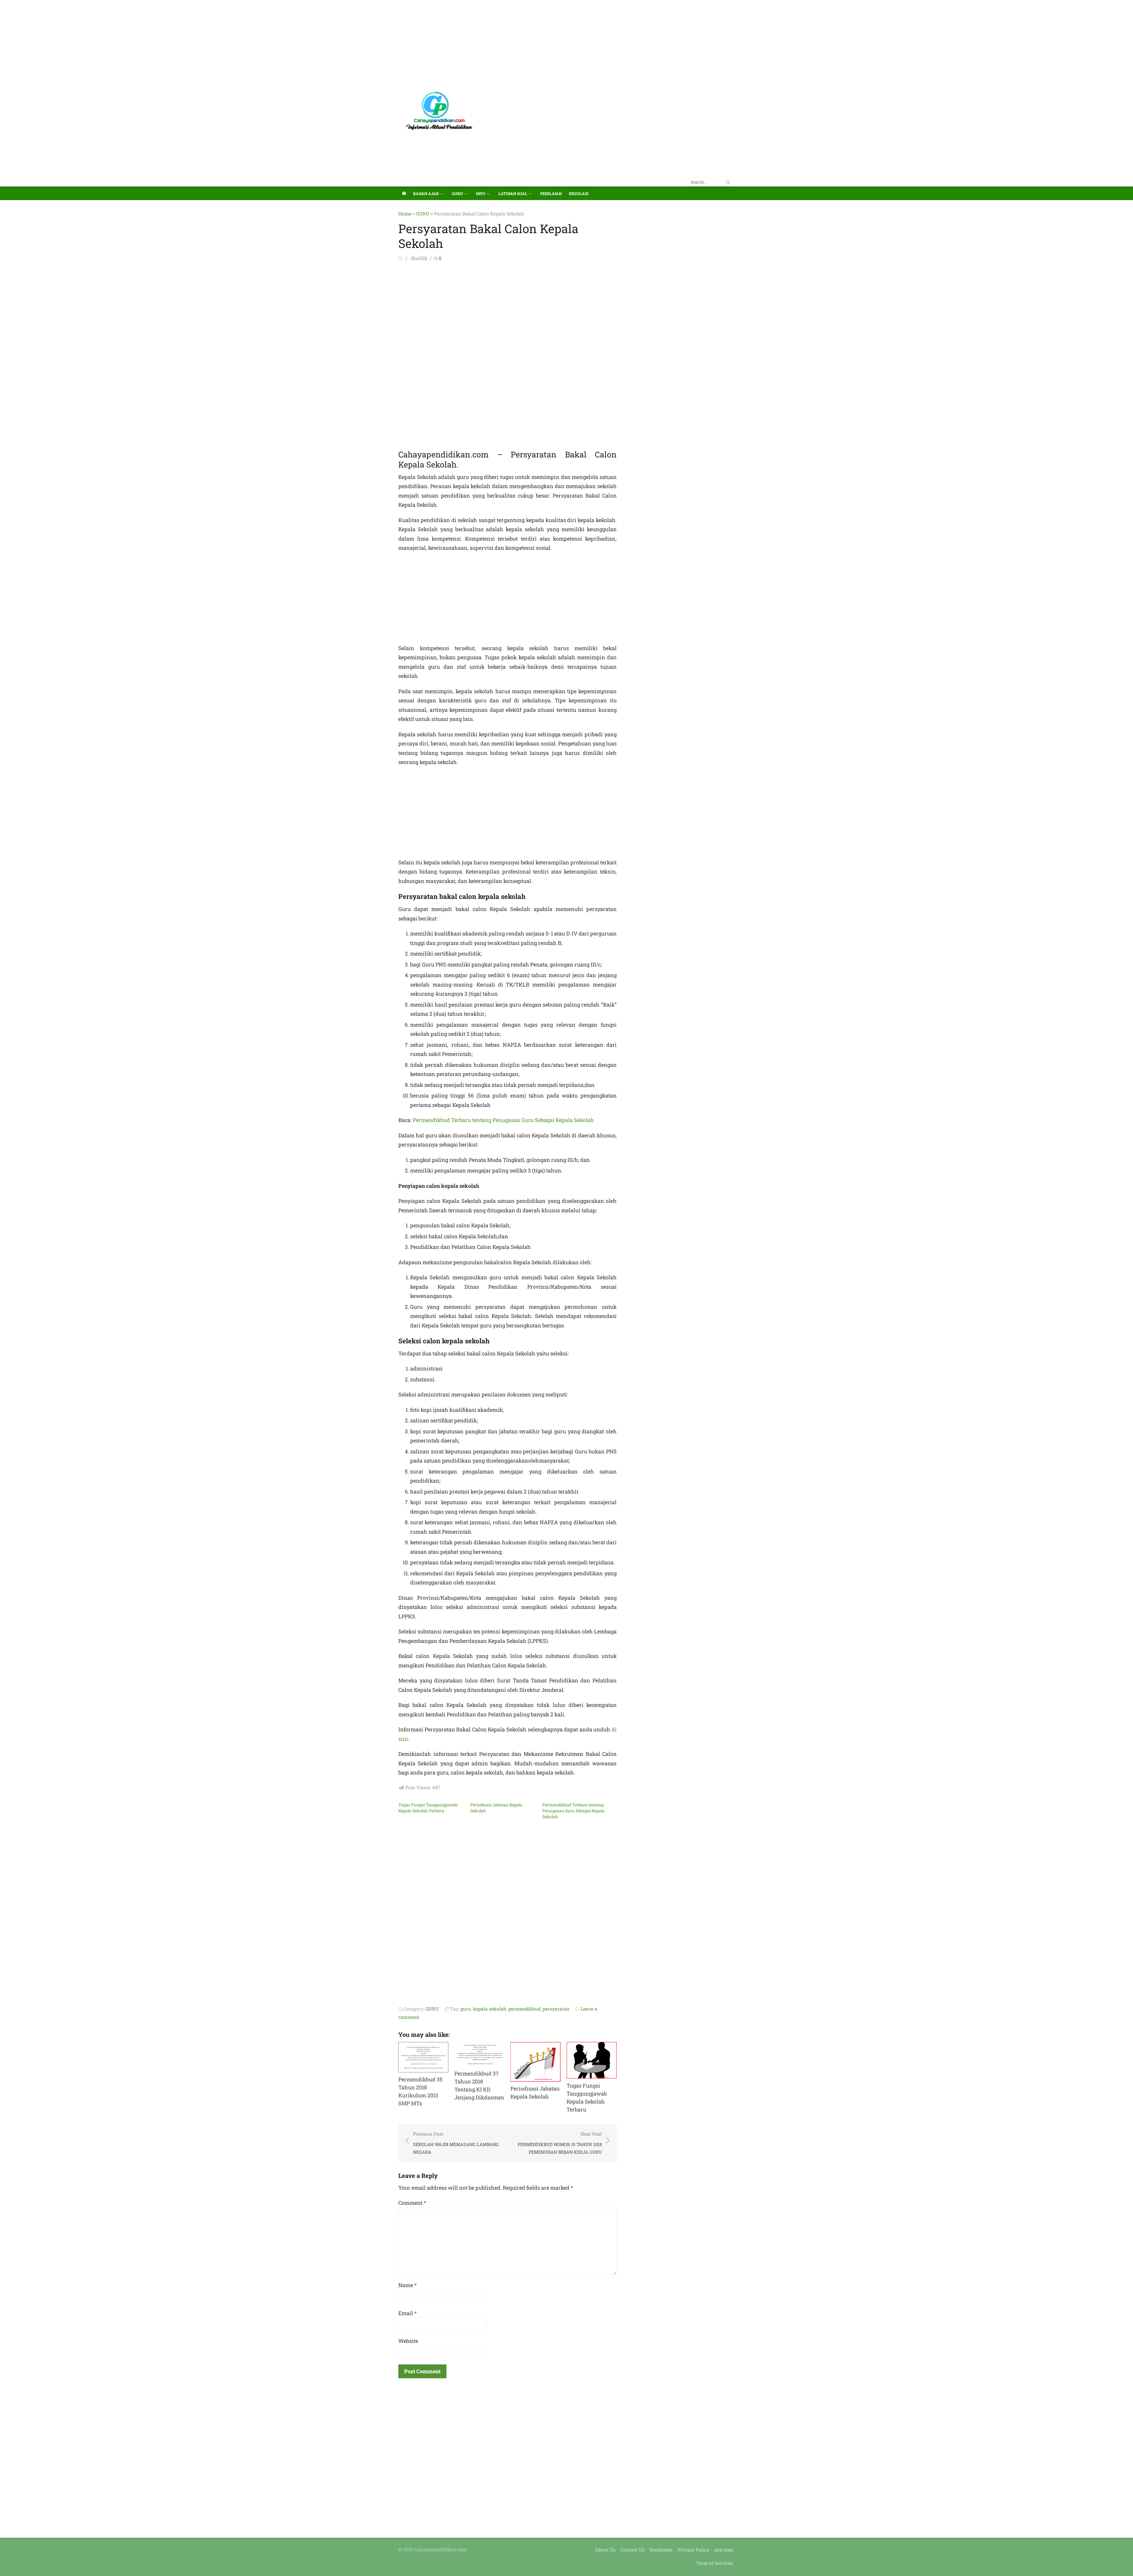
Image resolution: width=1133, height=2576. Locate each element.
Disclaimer (661, 2550)
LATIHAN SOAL (513, 194)
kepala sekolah (490, 2009)
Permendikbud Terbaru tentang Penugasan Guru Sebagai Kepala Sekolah (503, 1120)
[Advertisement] (177, 41)
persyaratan (556, 2009)
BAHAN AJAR (426, 194)
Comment (412, 2203)
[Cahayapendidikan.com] (404, 193)
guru (466, 2009)
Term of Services (714, 2563)
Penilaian (551, 194)
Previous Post (456, 2143)
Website (408, 2341)
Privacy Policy (694, 2550)
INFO (481, 194)
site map (723, 2550)
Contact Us (633, 2550)
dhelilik (419, 258)
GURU (457, 194)
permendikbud (524, 2009)
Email (407, 2313)
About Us (605, 2550)
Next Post (560, 2143)
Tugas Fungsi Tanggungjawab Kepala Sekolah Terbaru (428, 1808)
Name (407, 2285)
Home (405, 214)
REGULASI (579, 194)
